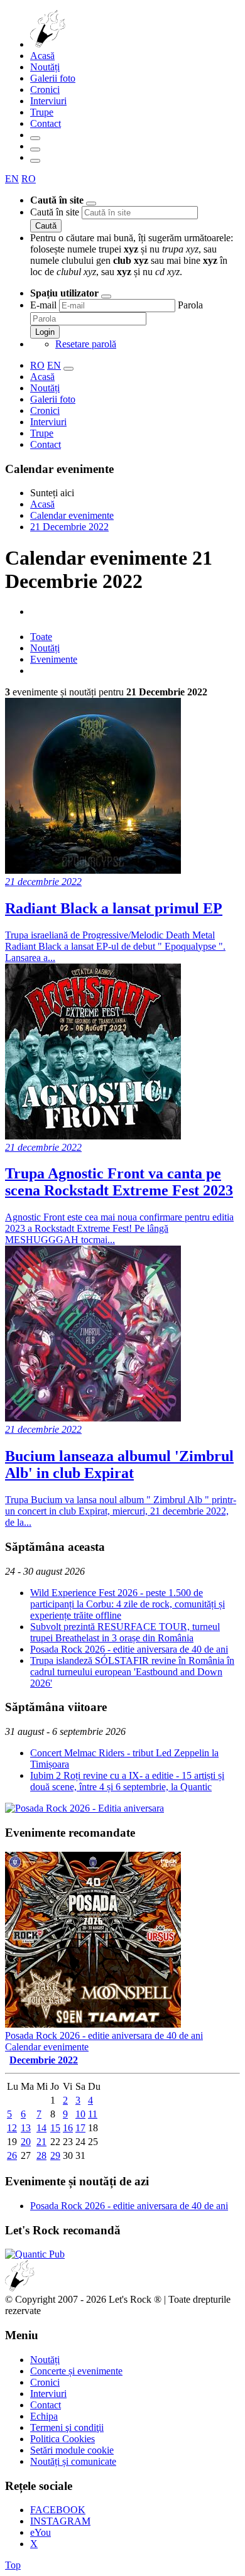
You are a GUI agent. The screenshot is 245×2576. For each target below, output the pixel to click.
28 (41, 2155)
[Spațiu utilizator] (35, 149)
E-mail (43, 305)
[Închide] (91, 204)
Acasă (42, 56)
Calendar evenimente (47, 2047)
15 (55, 2128)
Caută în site (55, 212)
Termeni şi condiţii (67, 2427)
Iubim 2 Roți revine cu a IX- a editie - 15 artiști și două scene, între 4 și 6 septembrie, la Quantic (127, 1781)
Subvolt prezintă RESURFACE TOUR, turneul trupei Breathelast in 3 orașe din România (125, 1632)
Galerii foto (53, 78)
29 (55, 2155)
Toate (41, 637)
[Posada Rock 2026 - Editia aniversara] (84, 1808)
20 (26, 2142)
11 (93, 2114)
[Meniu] (35, 161)
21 (41, 2142)
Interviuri (48, 101)
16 (68, 2128)
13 (26, 2128)
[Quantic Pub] (35, 2254)
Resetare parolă (86, 344)
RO (29, 179)
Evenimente (54, 659)
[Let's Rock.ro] (89, 44)
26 (12, 2155)
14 (41, 2128)
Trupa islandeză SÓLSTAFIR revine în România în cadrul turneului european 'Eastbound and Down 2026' (132, 1672)
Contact (46, 123)
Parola (190, 305)
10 (80, 2114)
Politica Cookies (63, 2439)
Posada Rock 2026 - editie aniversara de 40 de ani (129, 1649)
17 (80, 2128)
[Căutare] (35, 138)
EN (12, 179)
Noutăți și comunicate (73, 2461)
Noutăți (45, 67)
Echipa (44, 2416)
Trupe (42, 112)
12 (12, 2128)
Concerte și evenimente (76, 2371)
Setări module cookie (72, 2450)
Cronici (45, 90)
